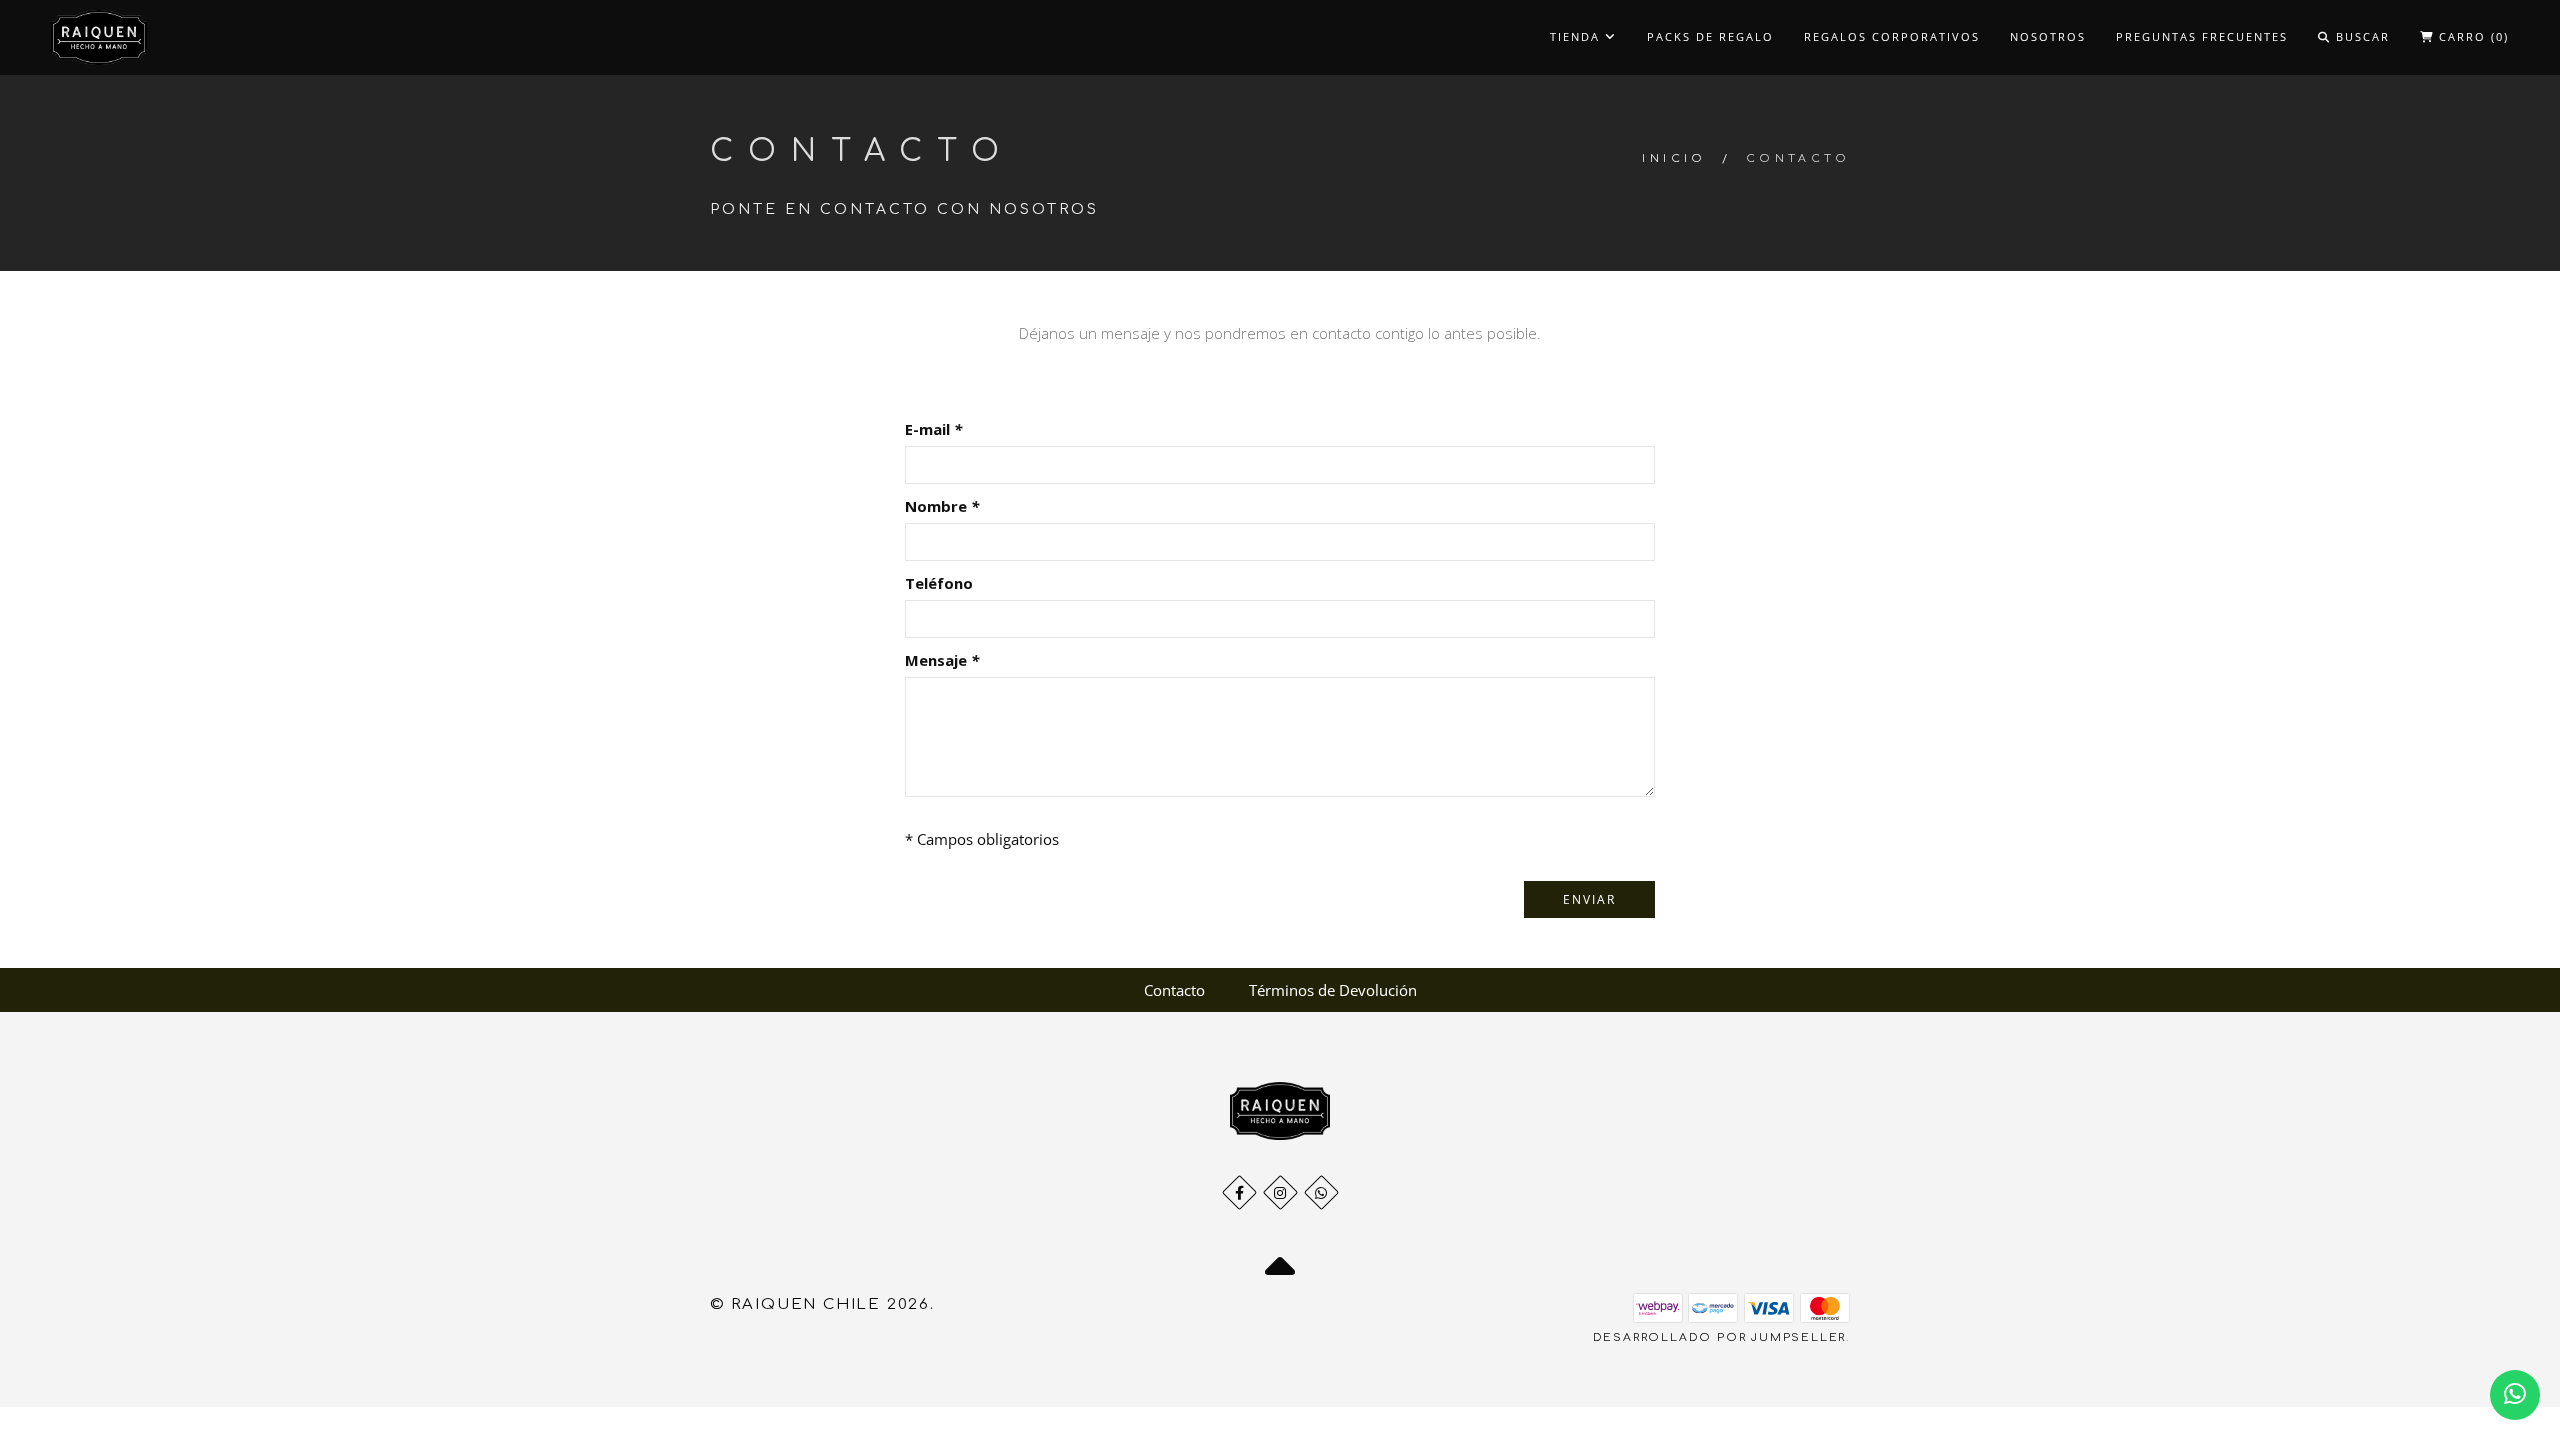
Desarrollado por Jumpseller (1720, 1337)
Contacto (1174, 990)
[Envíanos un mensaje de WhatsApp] (2515, 1395)
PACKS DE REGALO (1710, 36)
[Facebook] (1239, 1192)
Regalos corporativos (1892, 36)
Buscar (2360, 36)
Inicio (1674, 158)
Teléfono (939, 583)
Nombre (942, 506)
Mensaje (942, 660)
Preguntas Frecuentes (2202, 36)
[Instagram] (1280, 1192)
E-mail (933, 429)
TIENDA (1577, 36)
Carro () (2471, 36)
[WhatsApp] (1321, 1192)
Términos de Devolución (1333, 990)
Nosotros (2048, 36)
